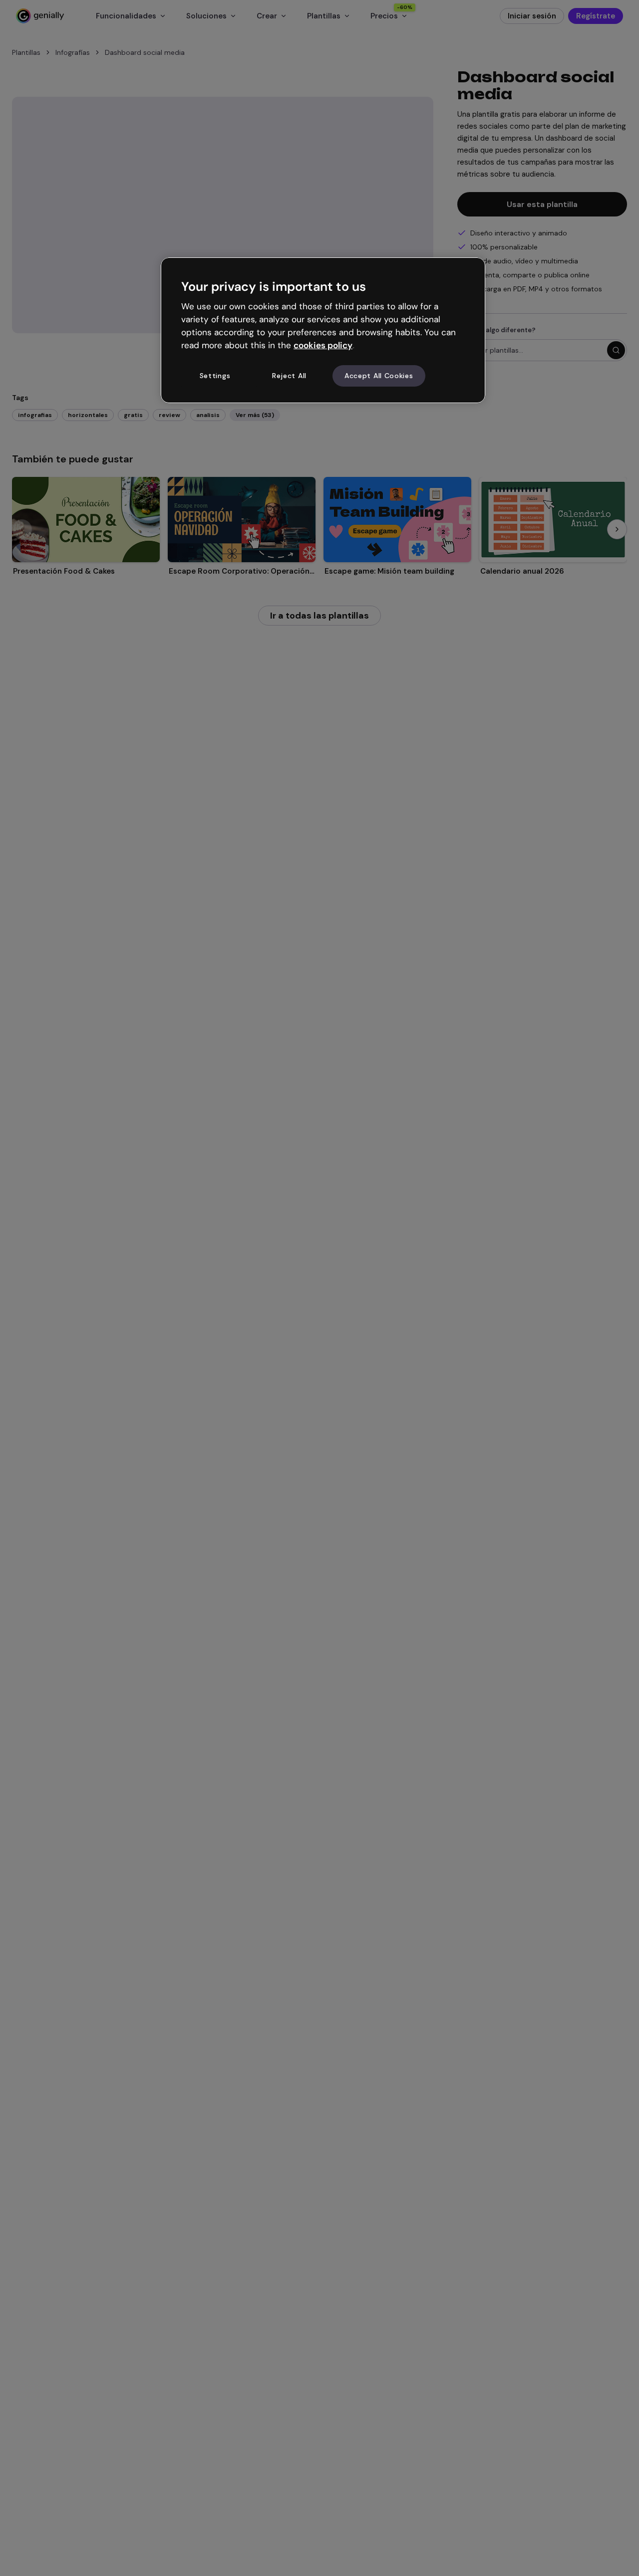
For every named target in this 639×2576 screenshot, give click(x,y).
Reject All (289, 376)
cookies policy (323, 345)
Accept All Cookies (379, 376)
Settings (215, 376)
